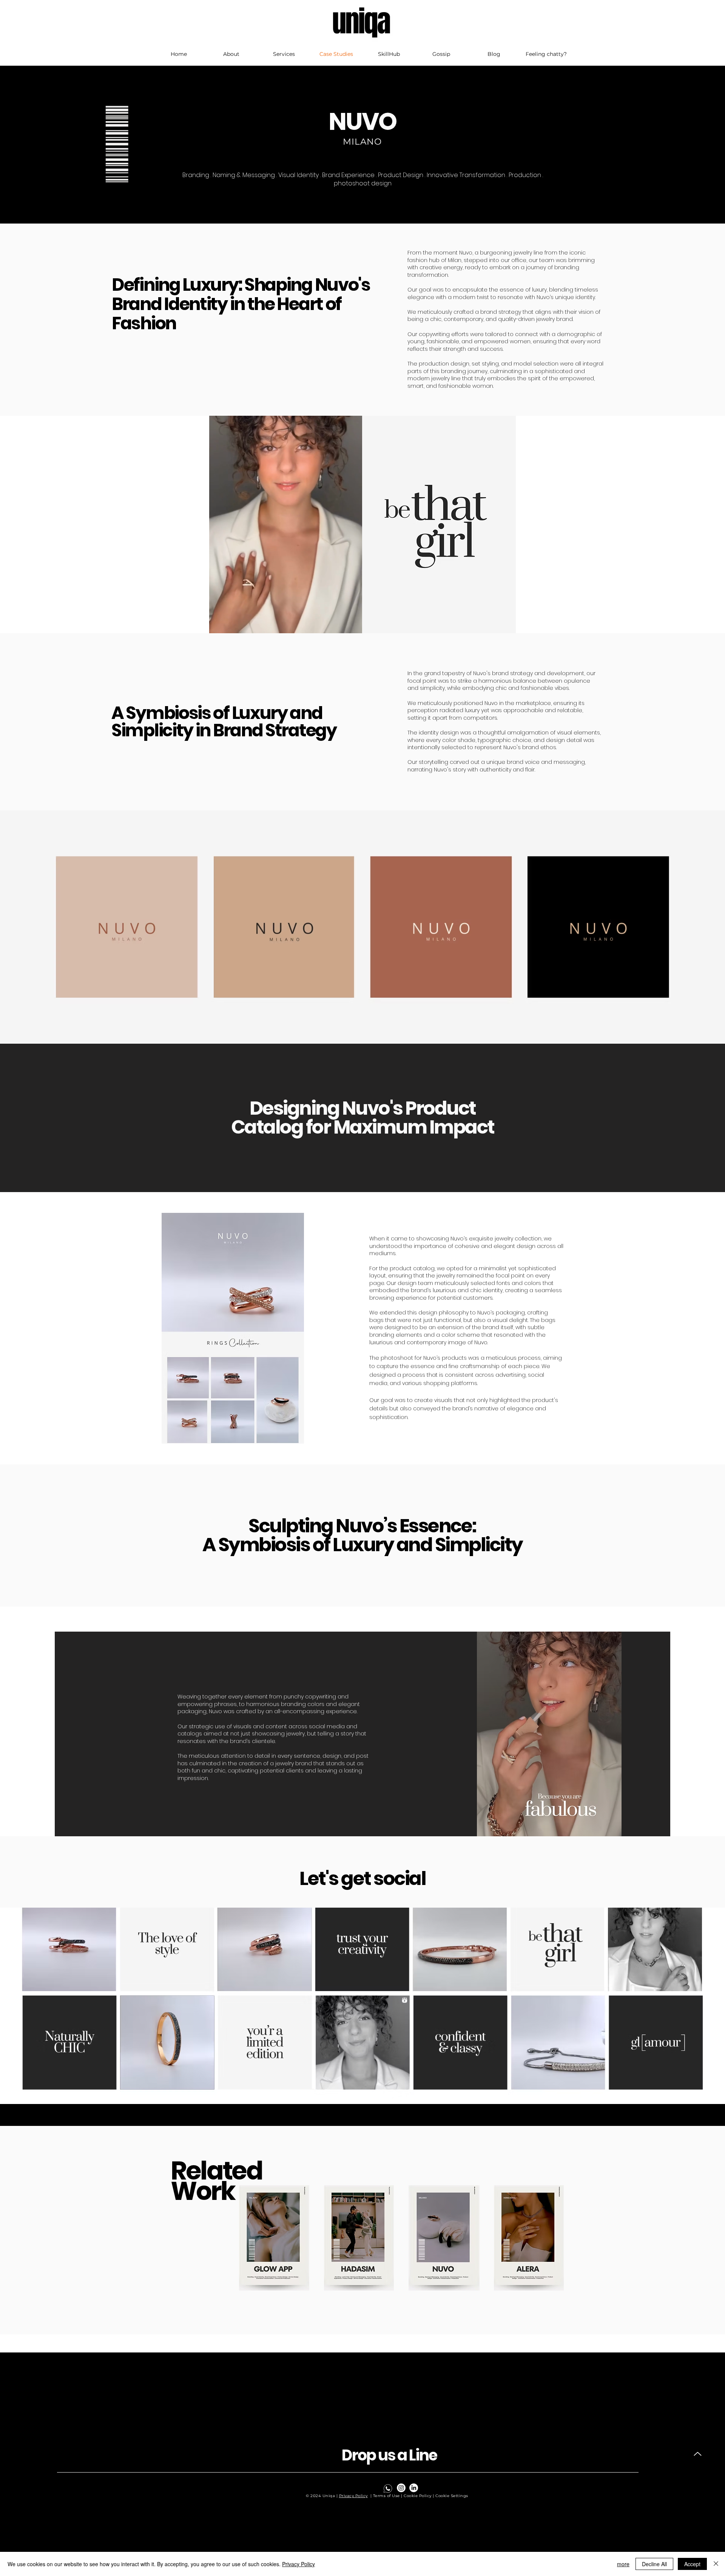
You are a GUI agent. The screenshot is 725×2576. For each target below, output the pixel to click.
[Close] (716, 2564)
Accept (692, 2564)
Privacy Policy (353, 2496)
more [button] (623, 2564)
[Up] (698, 2454)
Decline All (654, 2564)
